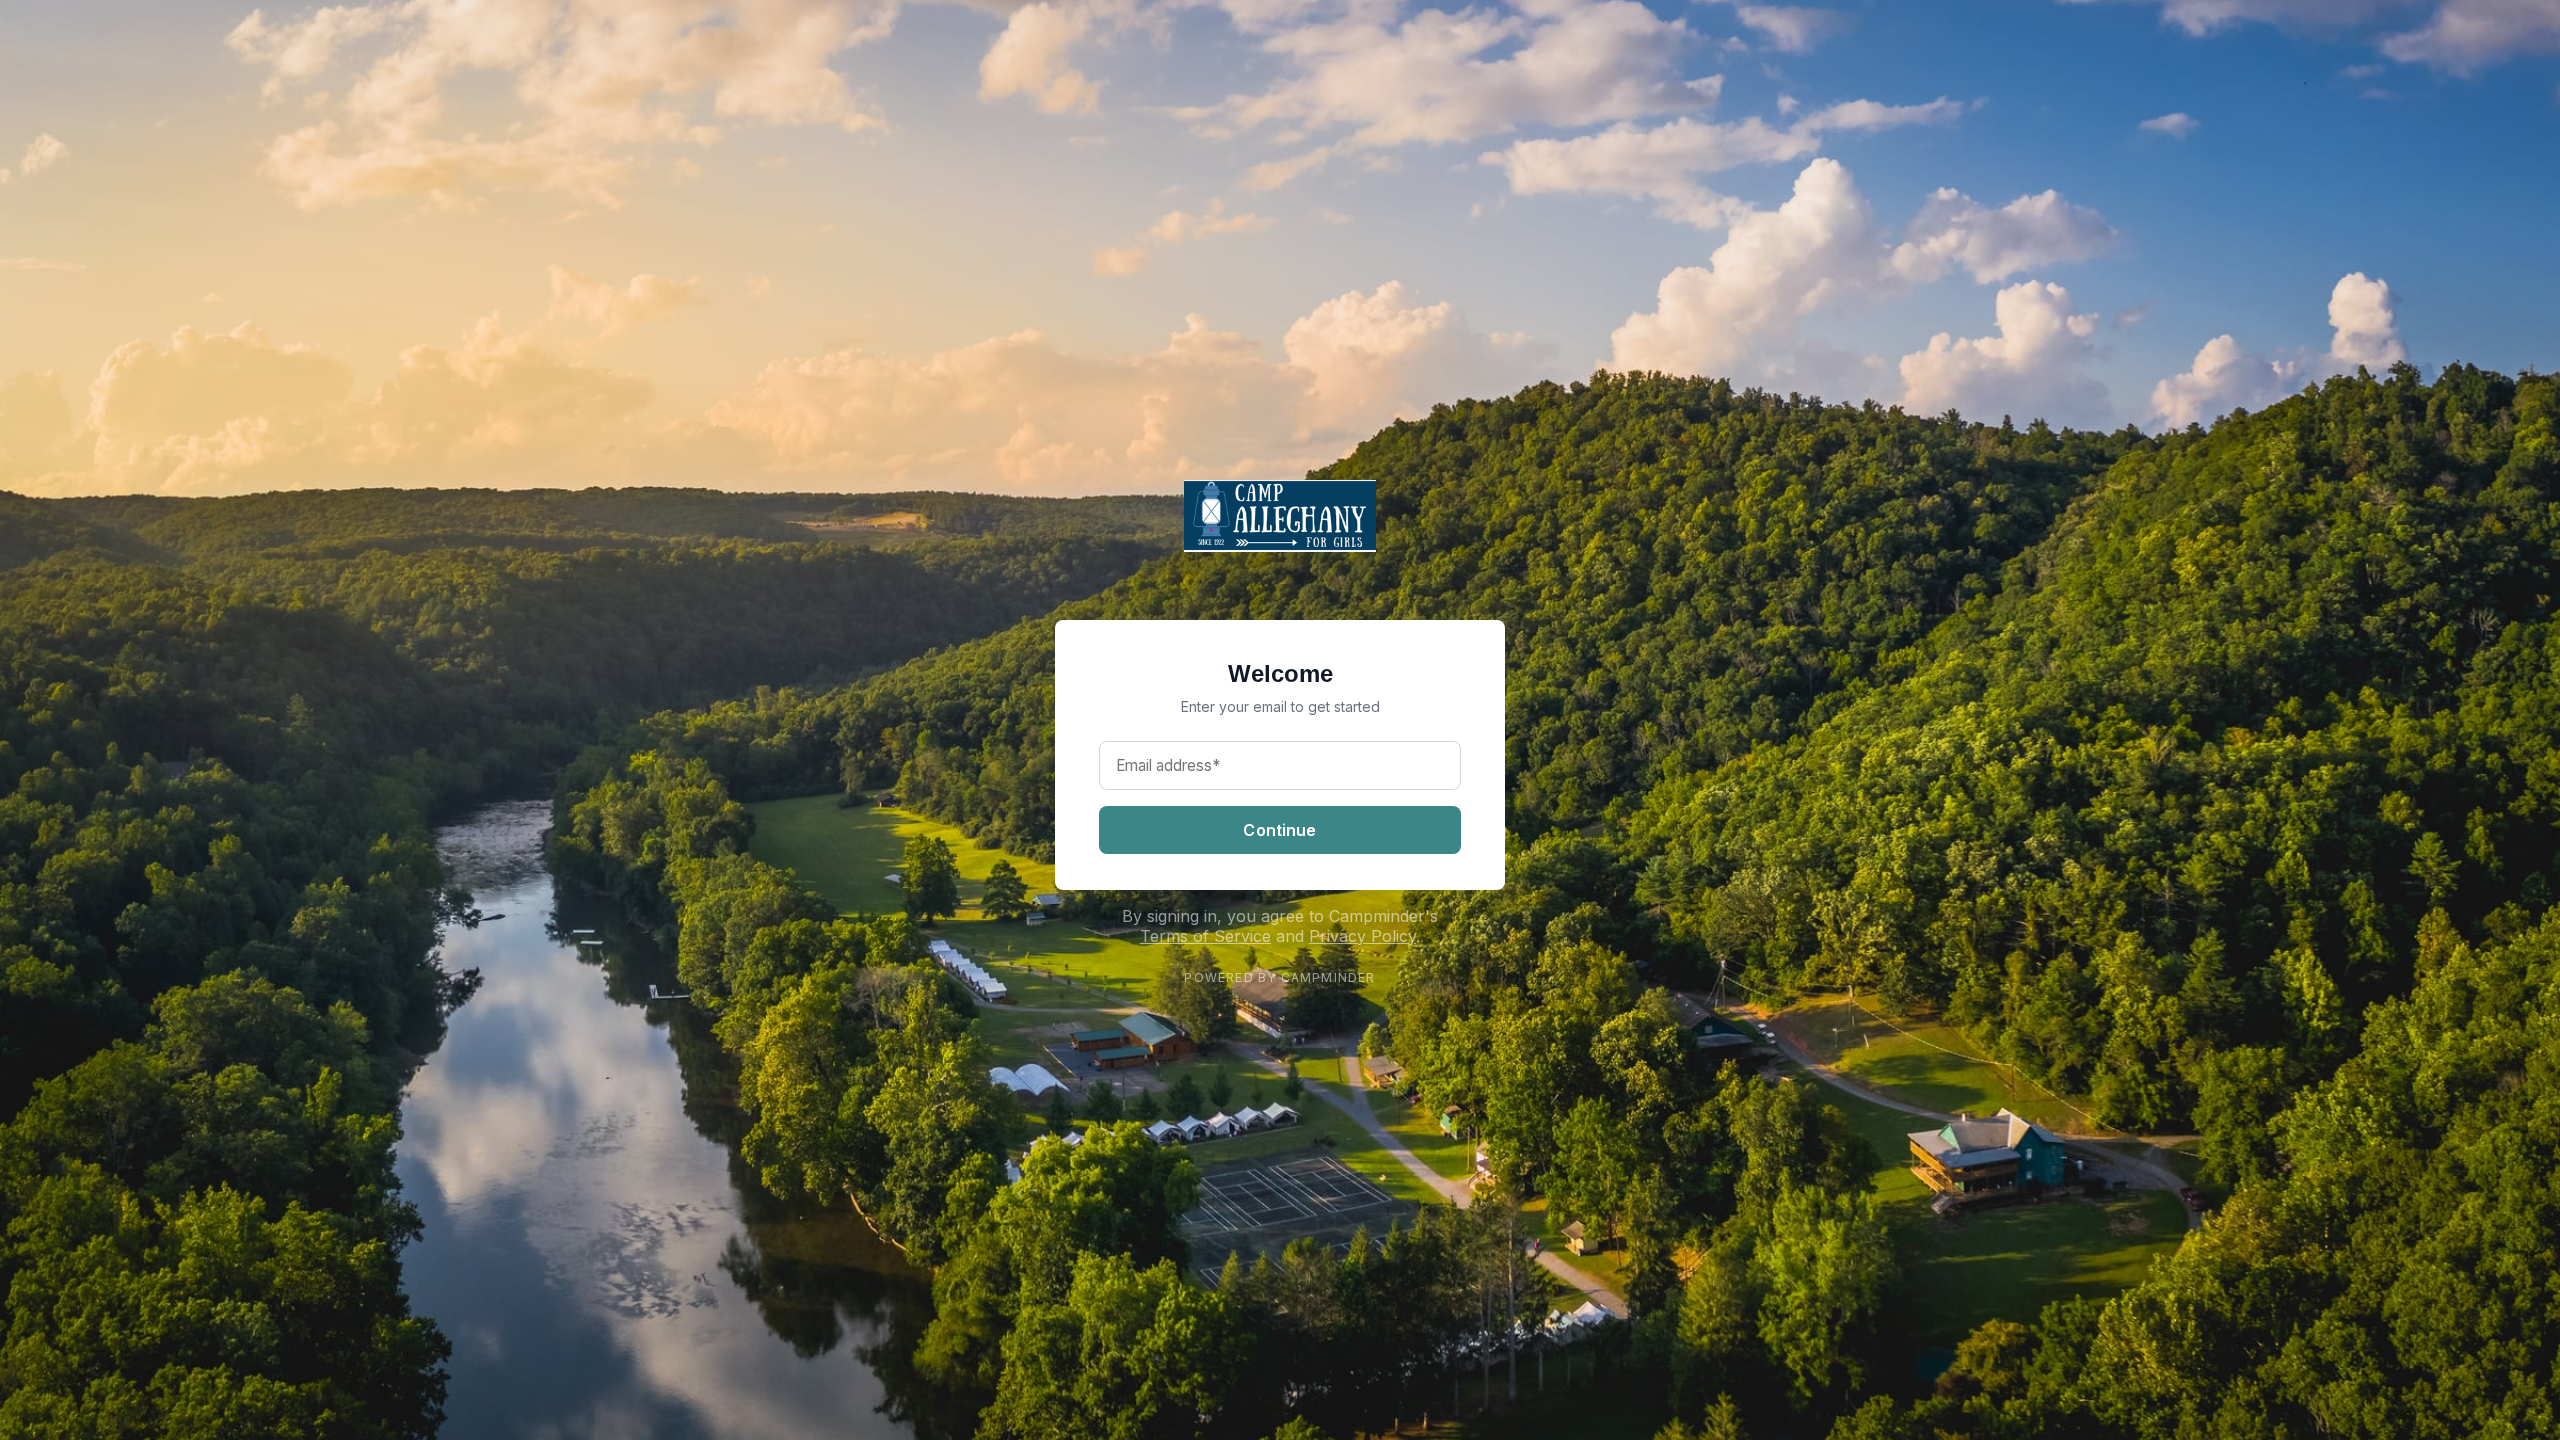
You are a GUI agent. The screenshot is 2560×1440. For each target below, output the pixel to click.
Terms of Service (1205, 936)
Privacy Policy (1362, 936)
